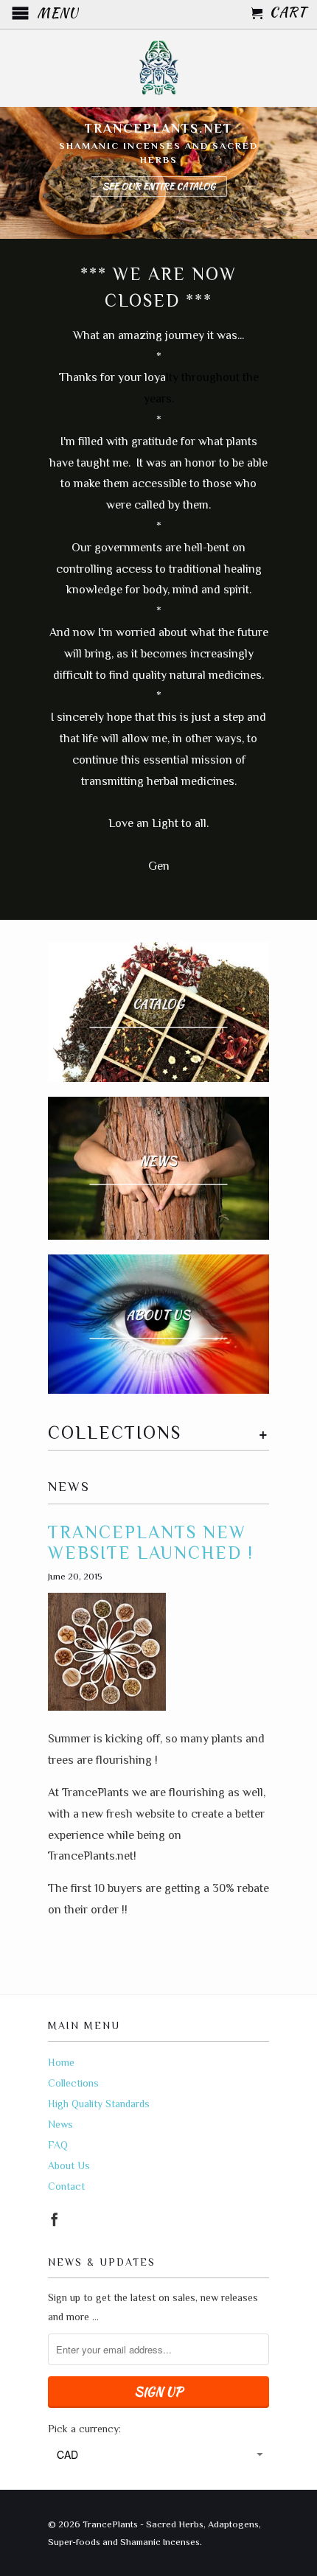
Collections (73, 2083)
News (69, 1487)
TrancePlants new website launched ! (151, 1543)
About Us (69, 2165)
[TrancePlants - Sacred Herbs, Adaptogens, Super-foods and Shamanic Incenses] (158, 68)
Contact (66, 2186)
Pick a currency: (84, 2429)
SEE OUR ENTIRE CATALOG (159, 186)
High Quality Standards (99, 2104)
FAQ (58, 2145)
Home (61, 2062)
